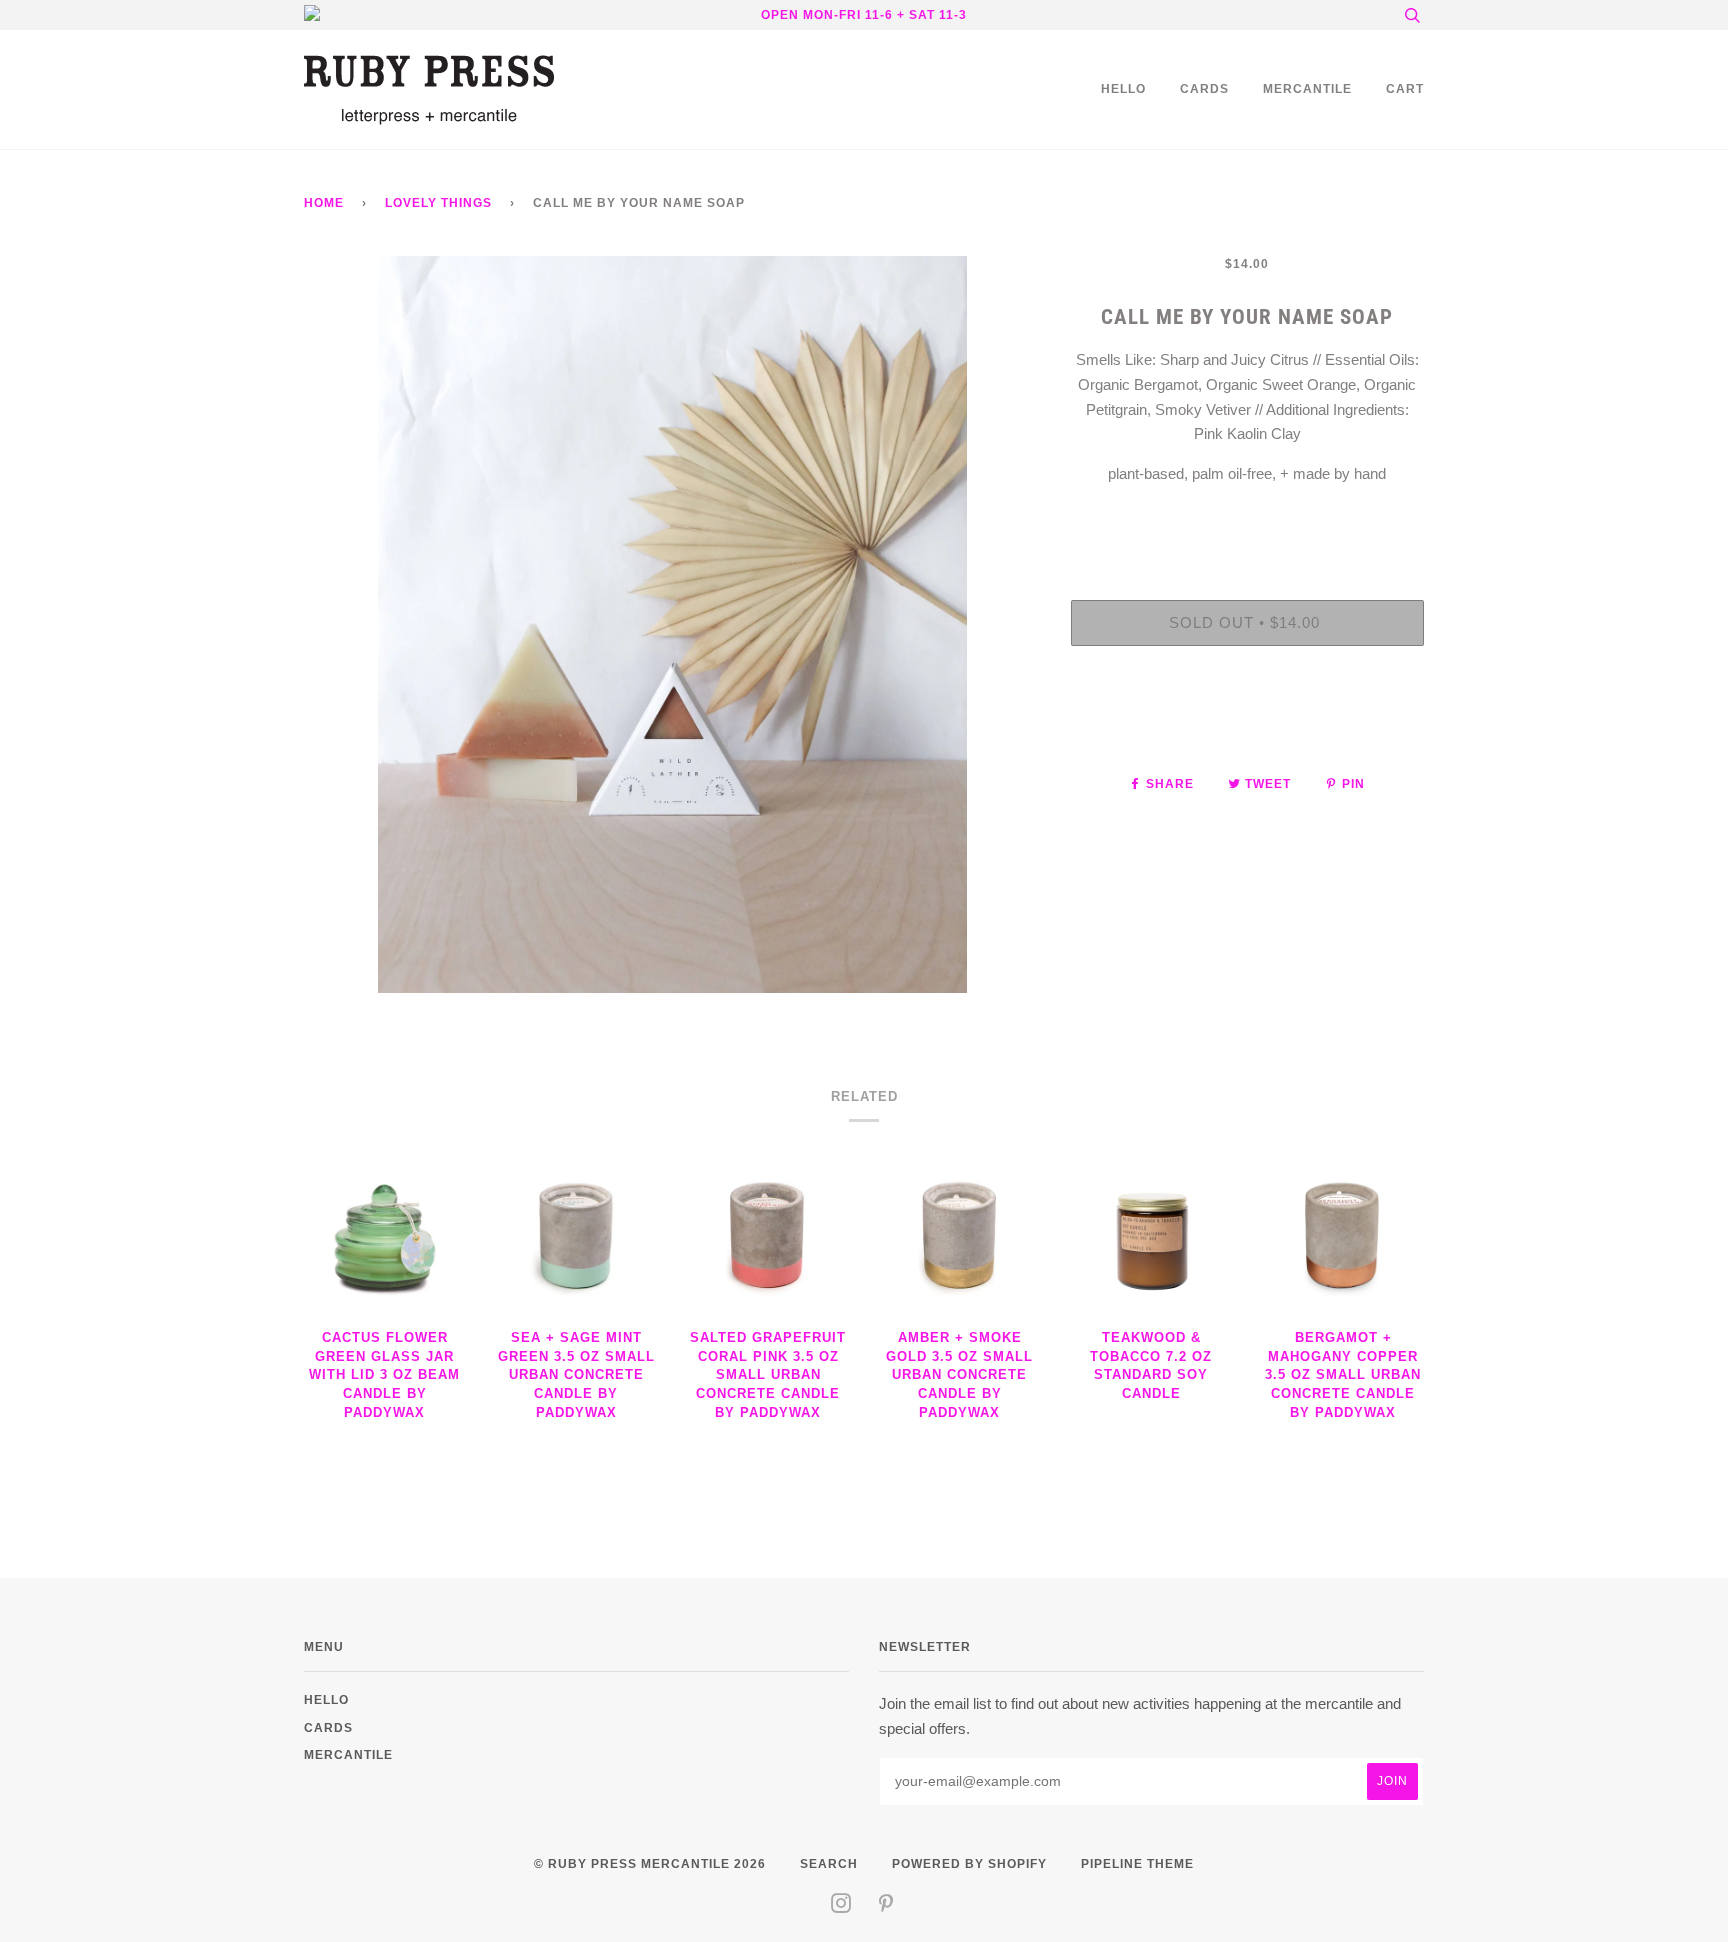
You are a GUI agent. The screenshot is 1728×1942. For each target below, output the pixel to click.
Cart (1405, 88)
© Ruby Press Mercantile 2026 (650, 1863)
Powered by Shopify (969, 1863)
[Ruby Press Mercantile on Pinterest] (886, 1906)
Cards (1204, 88)
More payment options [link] (1247, 730)
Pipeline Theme (1137, 1863)
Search (829, 1863)
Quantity (1247, 518)
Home (324, 202)
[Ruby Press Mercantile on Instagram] (841, 1906)
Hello (1123, 88)
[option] (672, 624)
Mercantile (1307, 88)
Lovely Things (438, 202)
